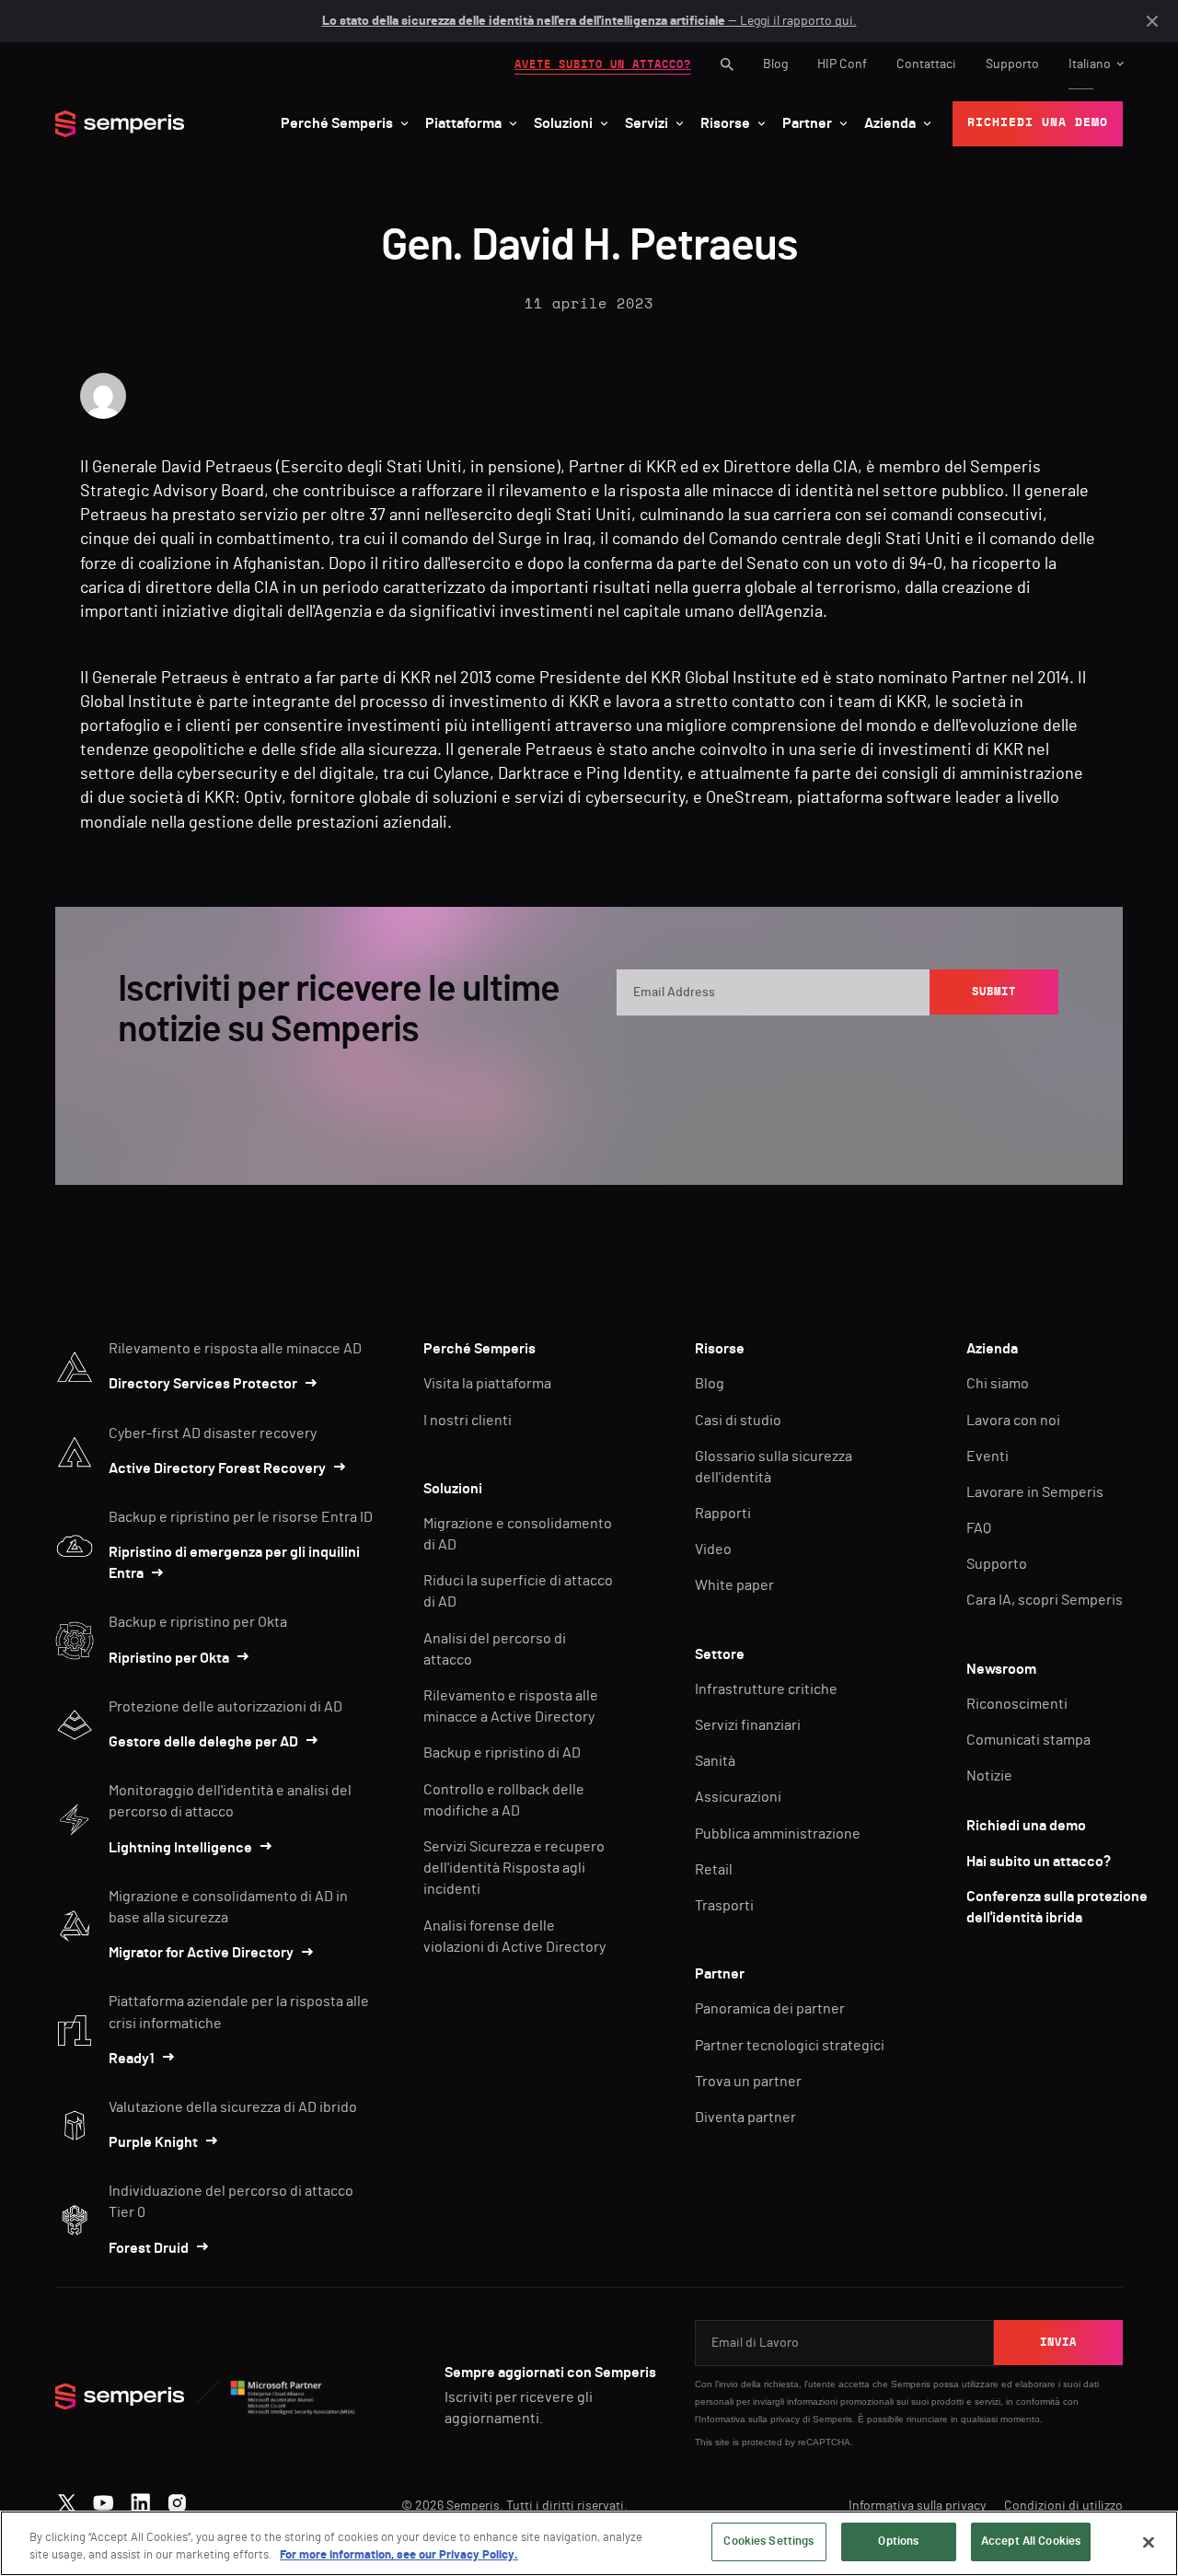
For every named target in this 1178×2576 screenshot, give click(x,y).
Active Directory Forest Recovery (217, 1468)
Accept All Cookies (1031, 2541)
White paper (734, 1585)
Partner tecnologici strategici (790, 2046)
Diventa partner (745, 2118)
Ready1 (132, 2059)
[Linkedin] (140, 2499)
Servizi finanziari (748, 1725)
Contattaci (926, 64)
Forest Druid (149, 2248)
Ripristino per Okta (169, 1658)
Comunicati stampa (1028, 1740)
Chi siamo (998, 1384)
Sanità (715, 1761)
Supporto (1012, 64)
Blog (775, 64)
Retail (714, 1870)
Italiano (1090, 64)
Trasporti (724, 1906)
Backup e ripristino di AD (502, 1753)
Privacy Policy (975, 1050)
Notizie (989, 1776)
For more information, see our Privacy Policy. (399, 2556)
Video (713, 1549)
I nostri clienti (468, 1421)
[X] (67, 2499)
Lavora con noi (1013, 1421)
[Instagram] (177, 2499)
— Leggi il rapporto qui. (589, 21)
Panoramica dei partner (770, 2009)
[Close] (1149, 2542)
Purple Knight (153, 2142)
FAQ (979, 1528)
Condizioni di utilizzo (1063, 2506)
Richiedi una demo (1026, 1826)
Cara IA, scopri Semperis (1045, 1600)
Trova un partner (748, 2082)
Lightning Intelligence (180, 1848)
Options (898, 2541)
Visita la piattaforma (487, 1384)
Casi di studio (738, 1421)
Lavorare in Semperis (1035, 1492)
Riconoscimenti (1017, 1704)
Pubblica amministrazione (778, 1834)
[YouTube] (104, 2499)
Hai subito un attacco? (1039, 1862)
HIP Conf (842, 64)
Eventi (987, 1456)
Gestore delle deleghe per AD (203, 1742)
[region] (589, 2543)
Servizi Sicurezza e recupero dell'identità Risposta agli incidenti (514, 1868)
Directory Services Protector (203, 1384)
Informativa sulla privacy (749, 2419)
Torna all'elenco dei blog (595, 189)
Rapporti (723, 1514)
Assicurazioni (738, 1797)
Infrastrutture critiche (766, 1689)
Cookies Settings (768, 2541)
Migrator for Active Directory (201, 1953)
